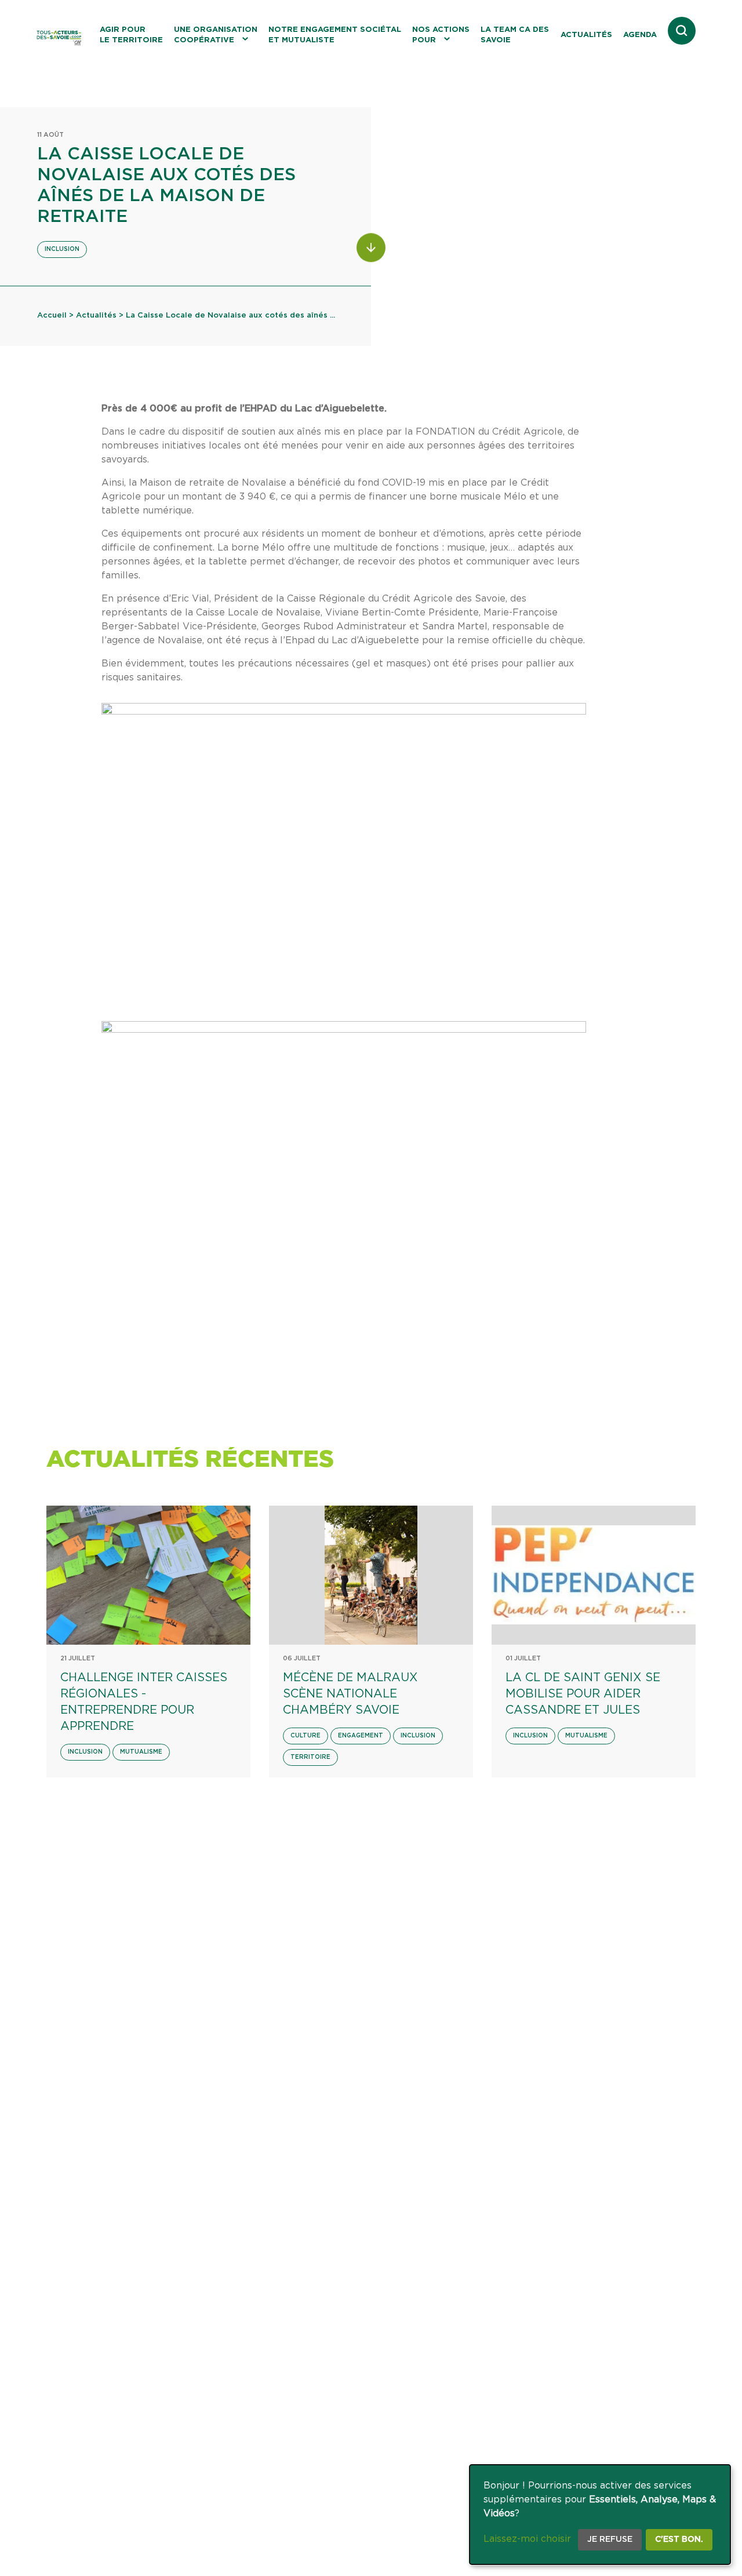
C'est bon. (679, 2539)
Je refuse (610, 2539)
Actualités (586, 35)
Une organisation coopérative (216, 35)
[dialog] (600, 2515)
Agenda (640, 35)
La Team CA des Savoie (515, 35)
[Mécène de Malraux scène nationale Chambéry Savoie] (371, 1575)
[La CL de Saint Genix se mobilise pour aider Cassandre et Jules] (594, 1575)
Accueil (52, 316)
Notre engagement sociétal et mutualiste (335, 35)
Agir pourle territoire (131, 35)
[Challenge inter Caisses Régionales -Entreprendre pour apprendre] (148, 1575)
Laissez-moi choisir (527, 2539)
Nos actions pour (441, 35)
